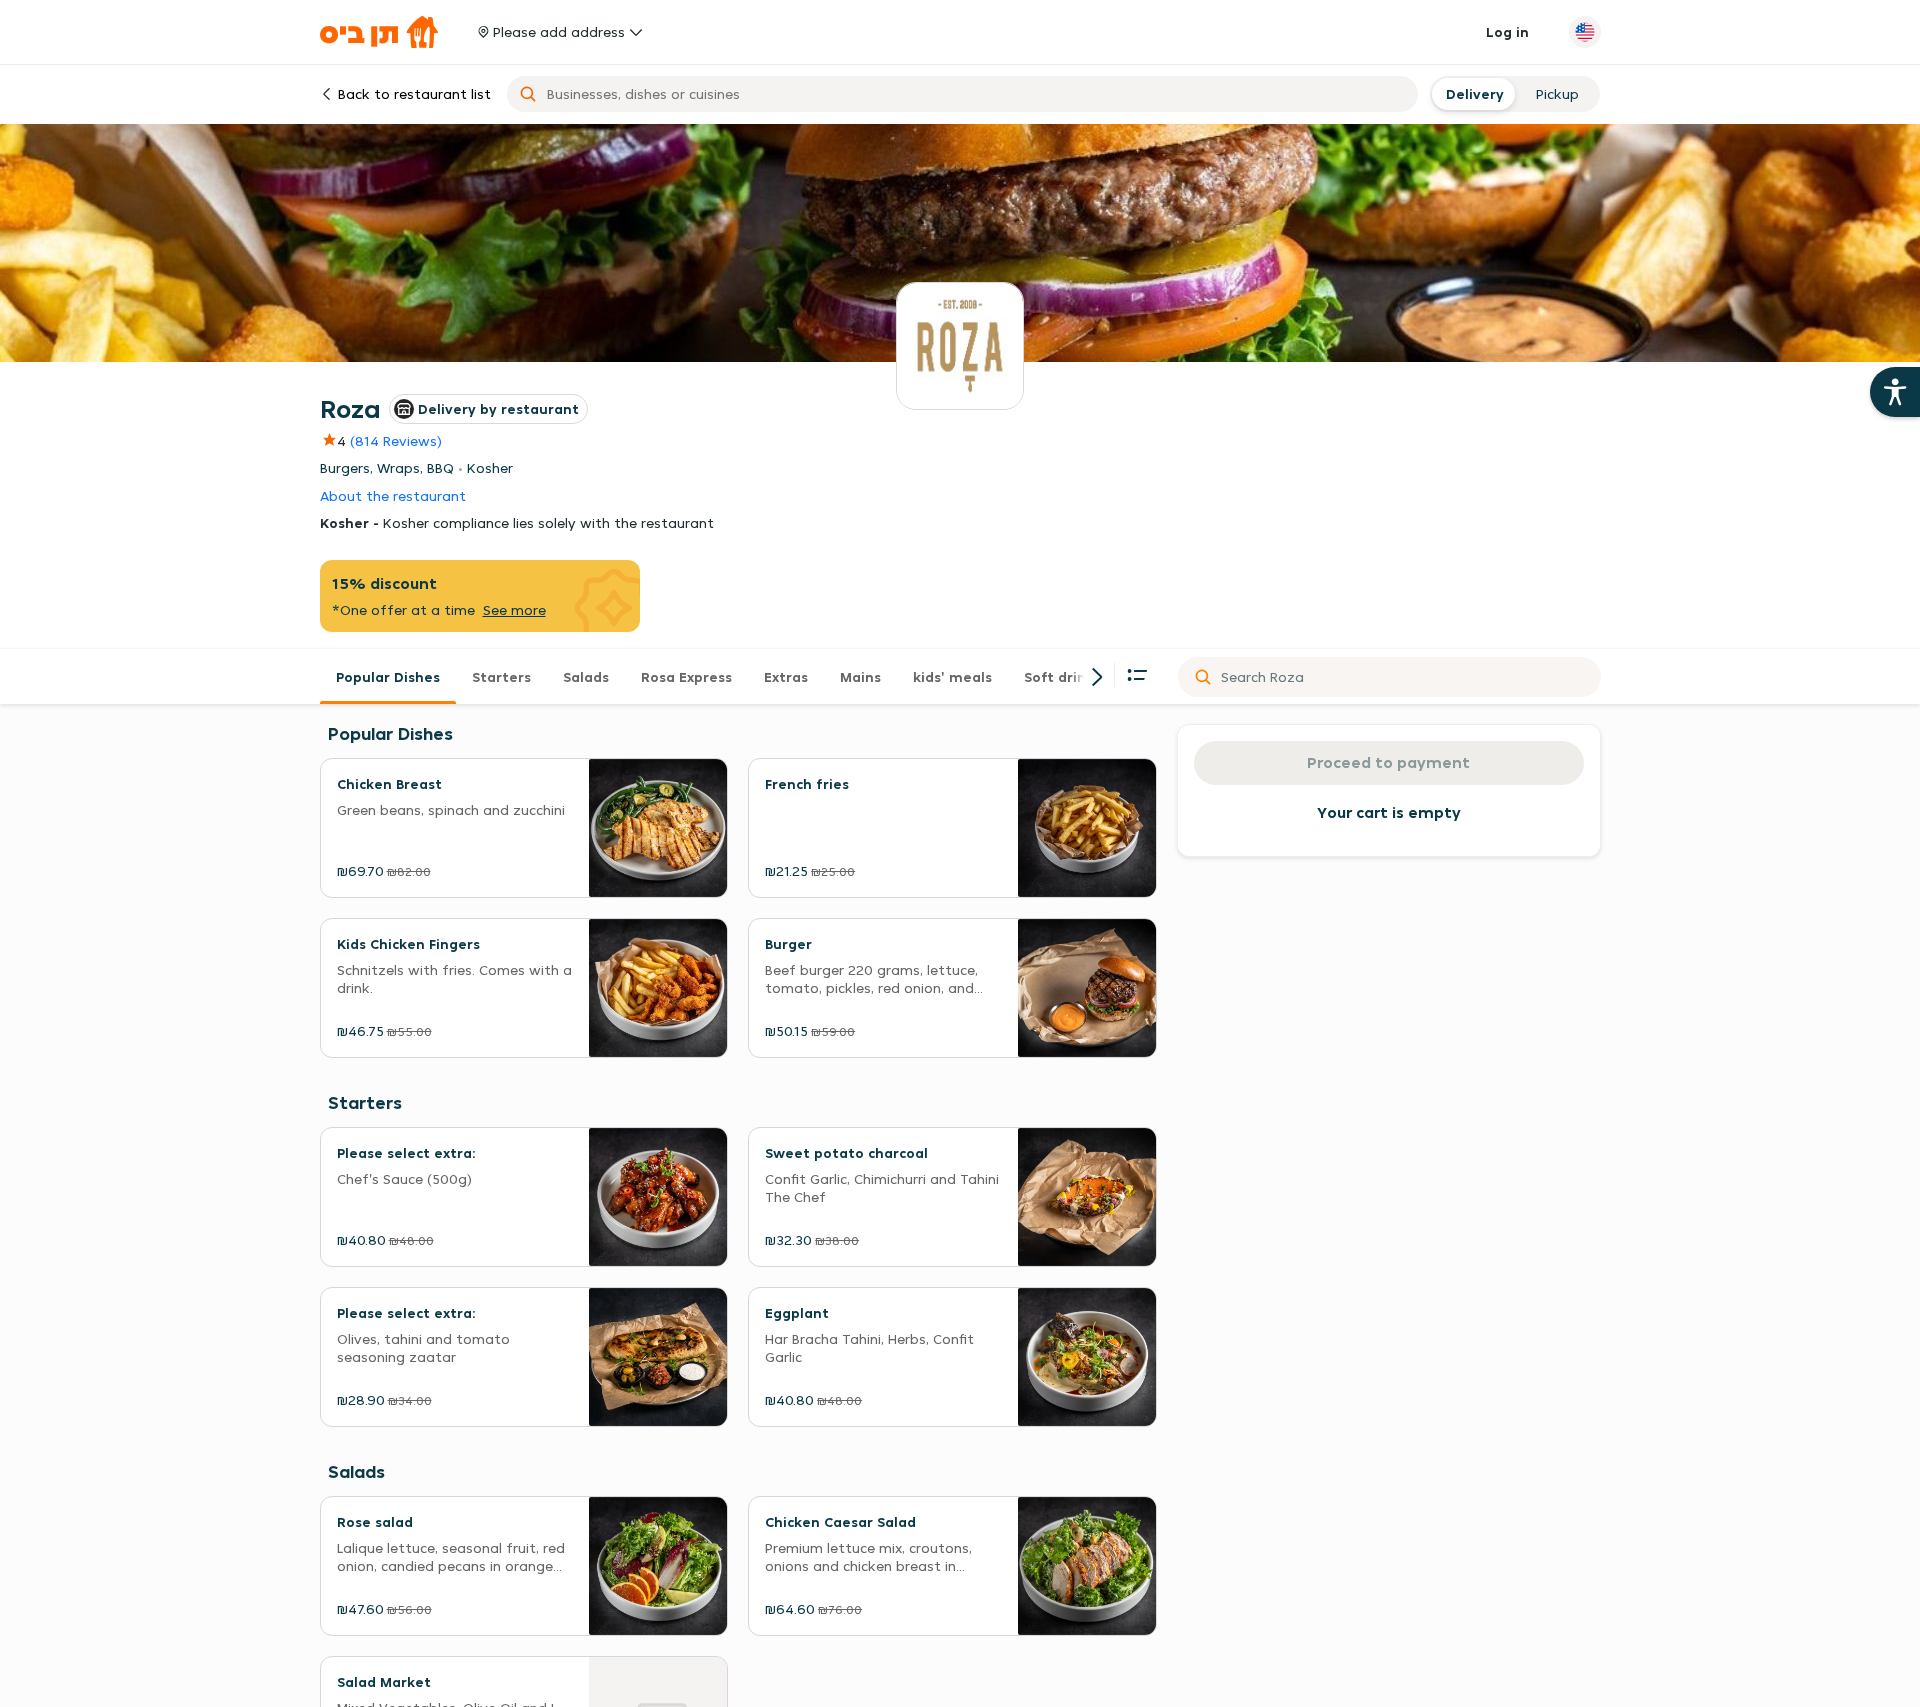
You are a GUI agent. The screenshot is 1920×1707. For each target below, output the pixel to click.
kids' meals (952, 677)
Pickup (1557, 94)
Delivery (1472, 94)
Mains (860, 677)
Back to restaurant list (414, 94)
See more (514, 610)
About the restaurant (393, 496)
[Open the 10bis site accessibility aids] (1895, 392)
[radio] (1472, 94)
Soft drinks (1062, 677)
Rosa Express (686, 677)
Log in (1507, 32)
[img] (333, 441)
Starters (501, 677)
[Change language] (1585, 32)
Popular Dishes (388, 677)
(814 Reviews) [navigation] (396, 441)
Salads (586, 677)
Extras (786, 677)
